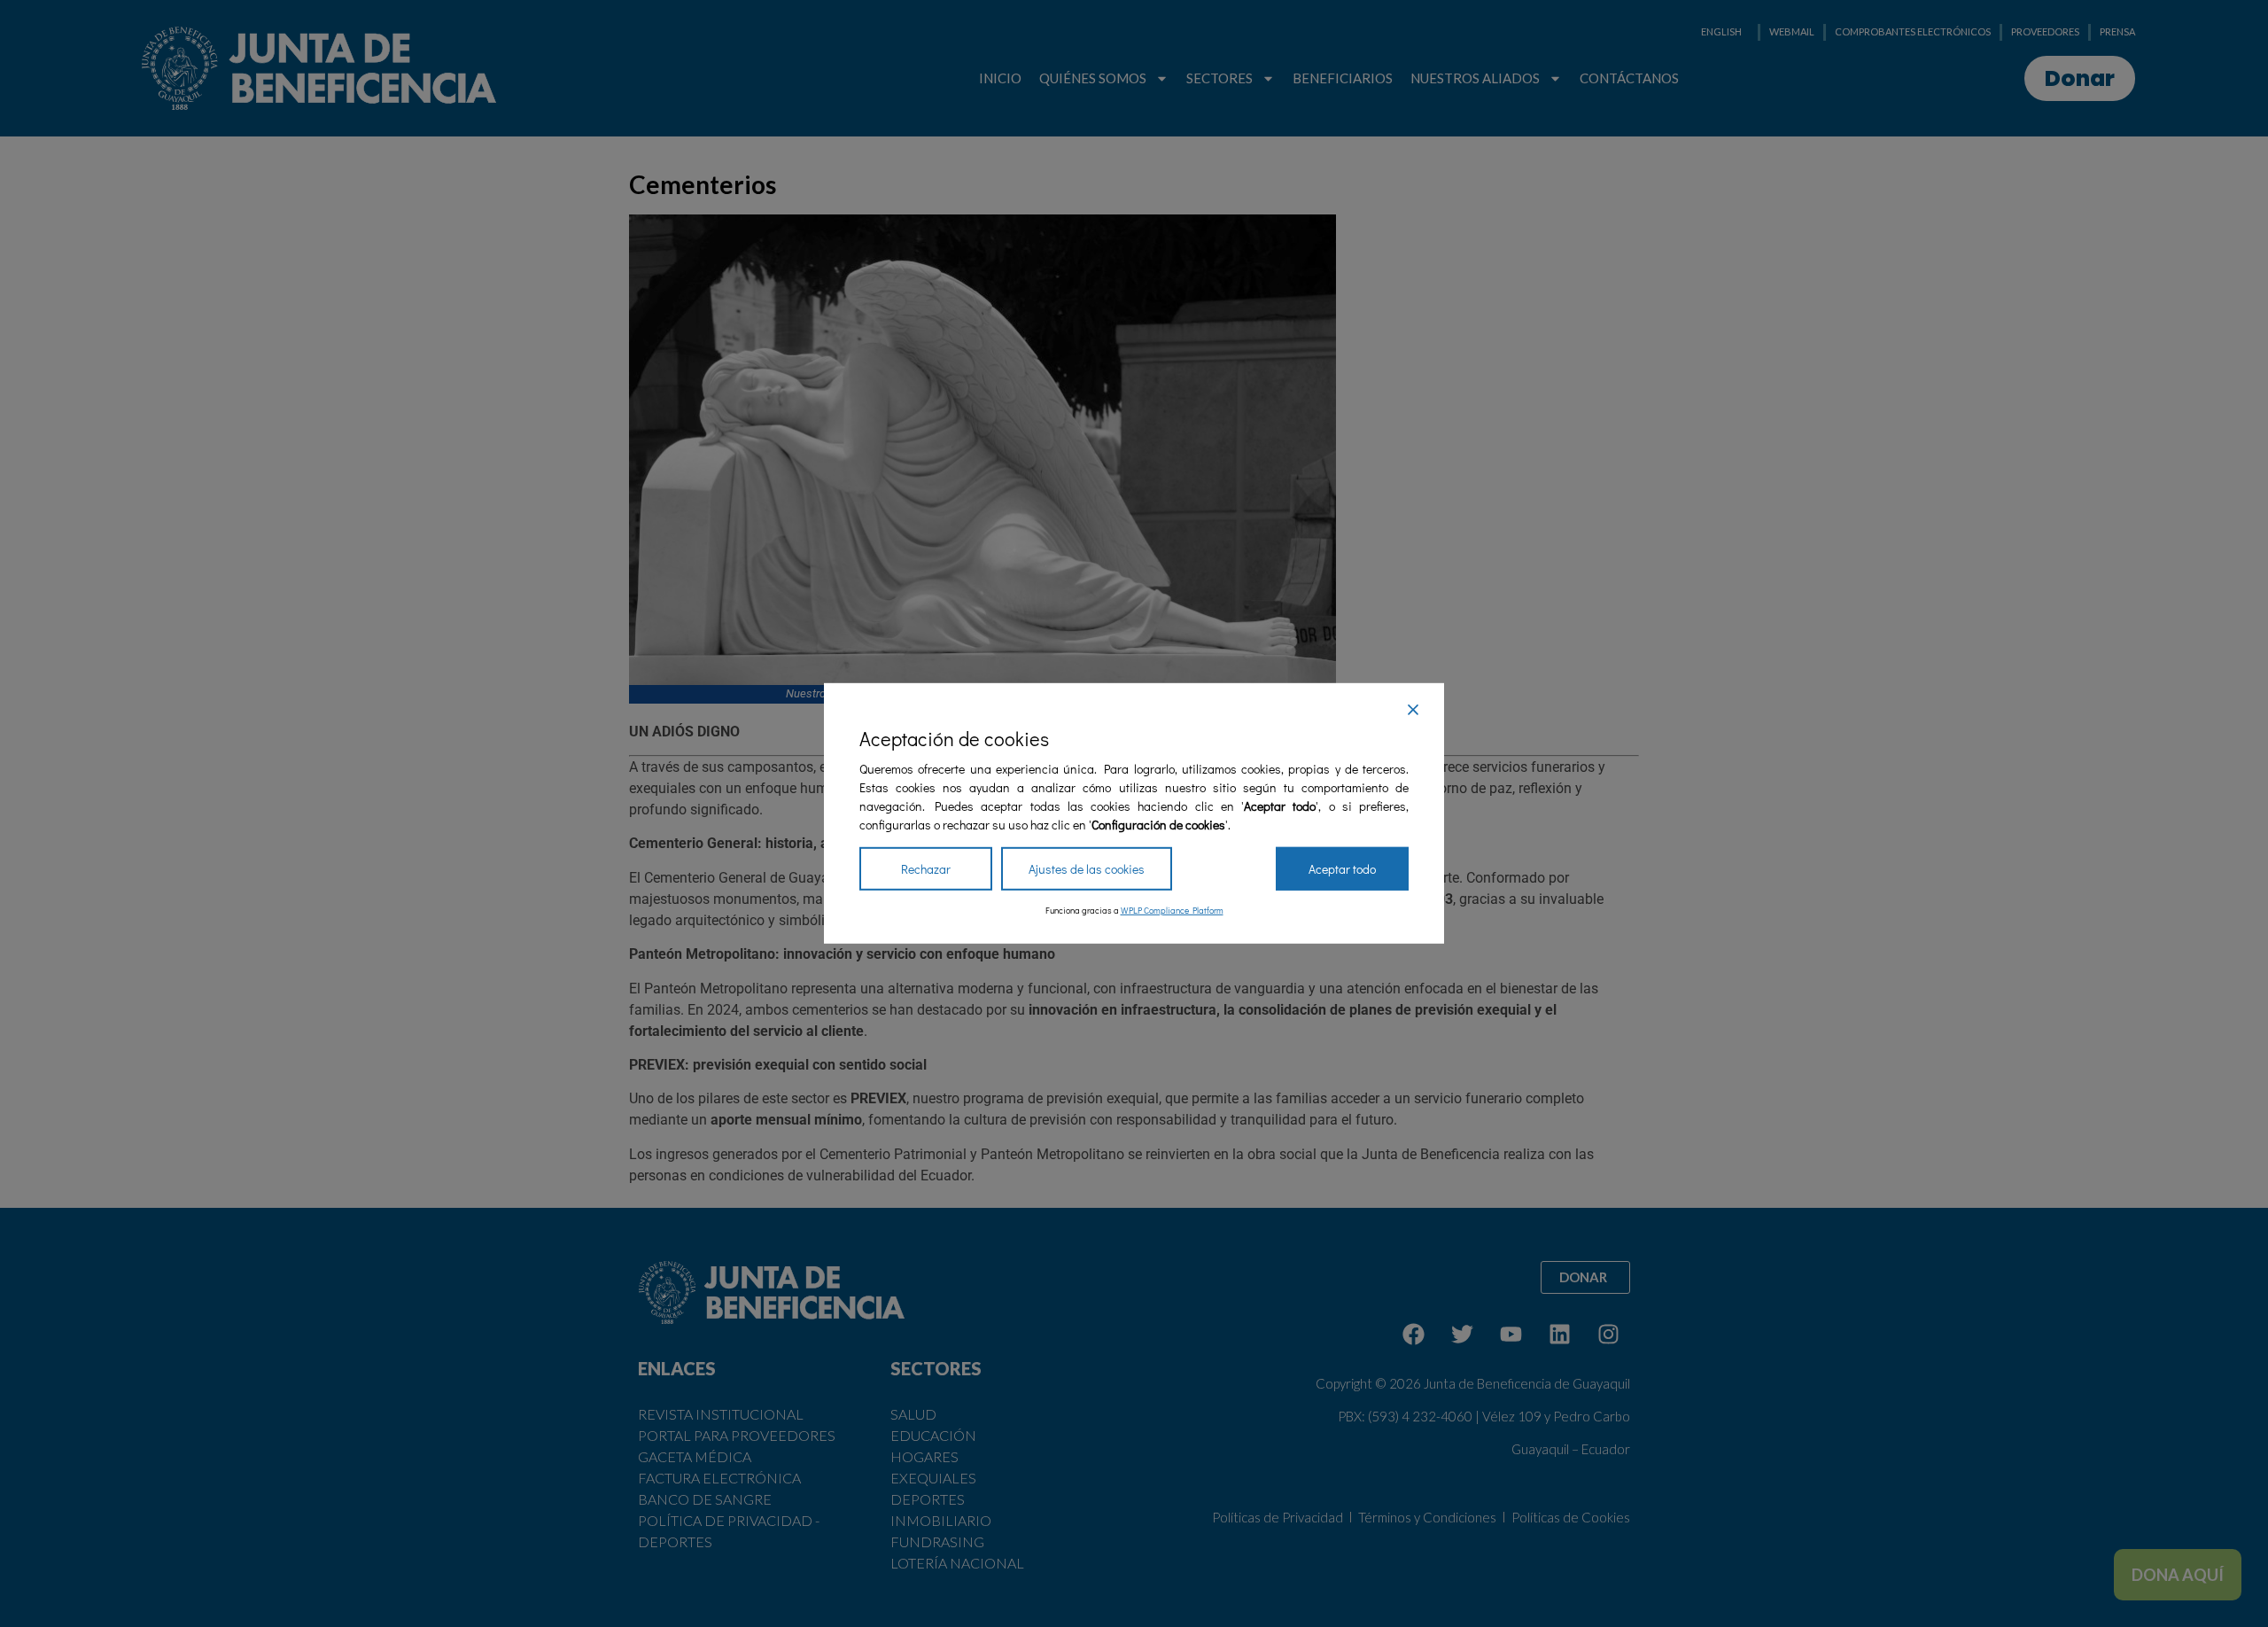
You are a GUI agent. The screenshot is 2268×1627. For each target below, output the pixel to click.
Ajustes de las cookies (1087, 869)
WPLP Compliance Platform (1172, 911)
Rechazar (926, 869)
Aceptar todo (1342, 869)
